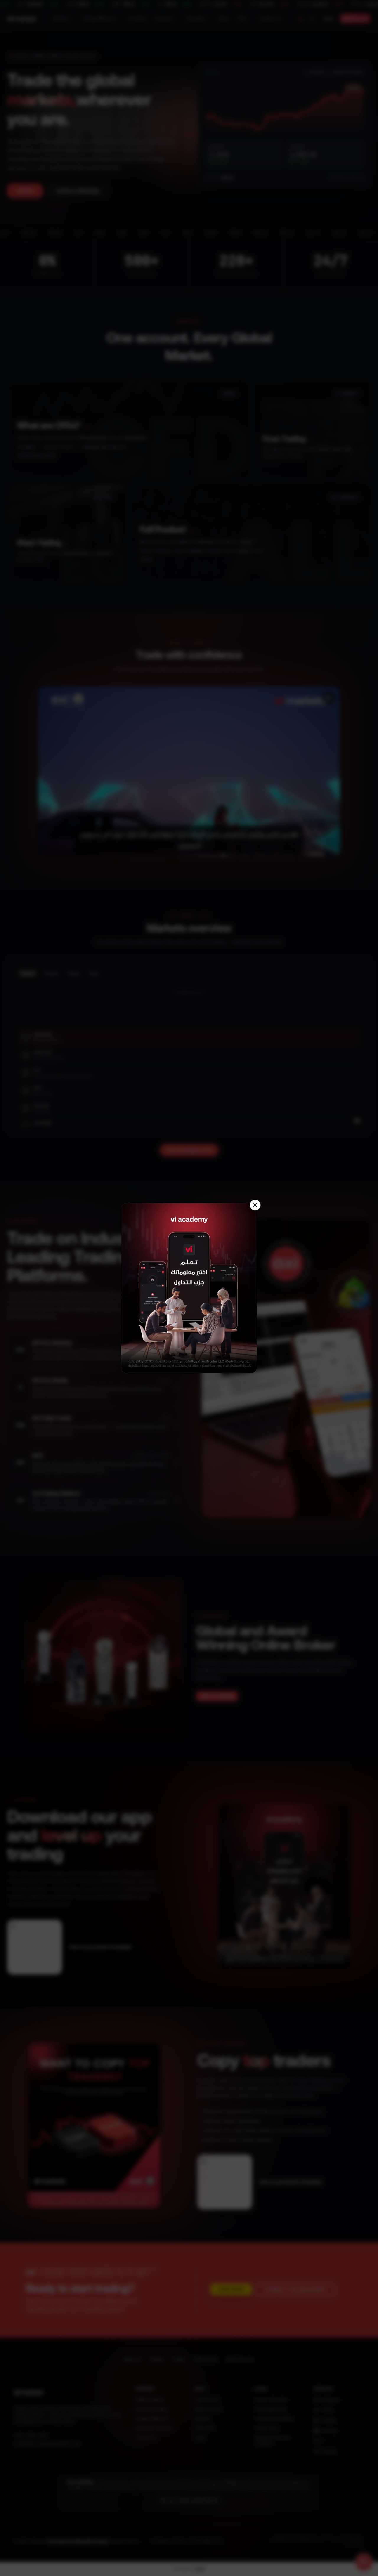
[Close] (255, 1205)
